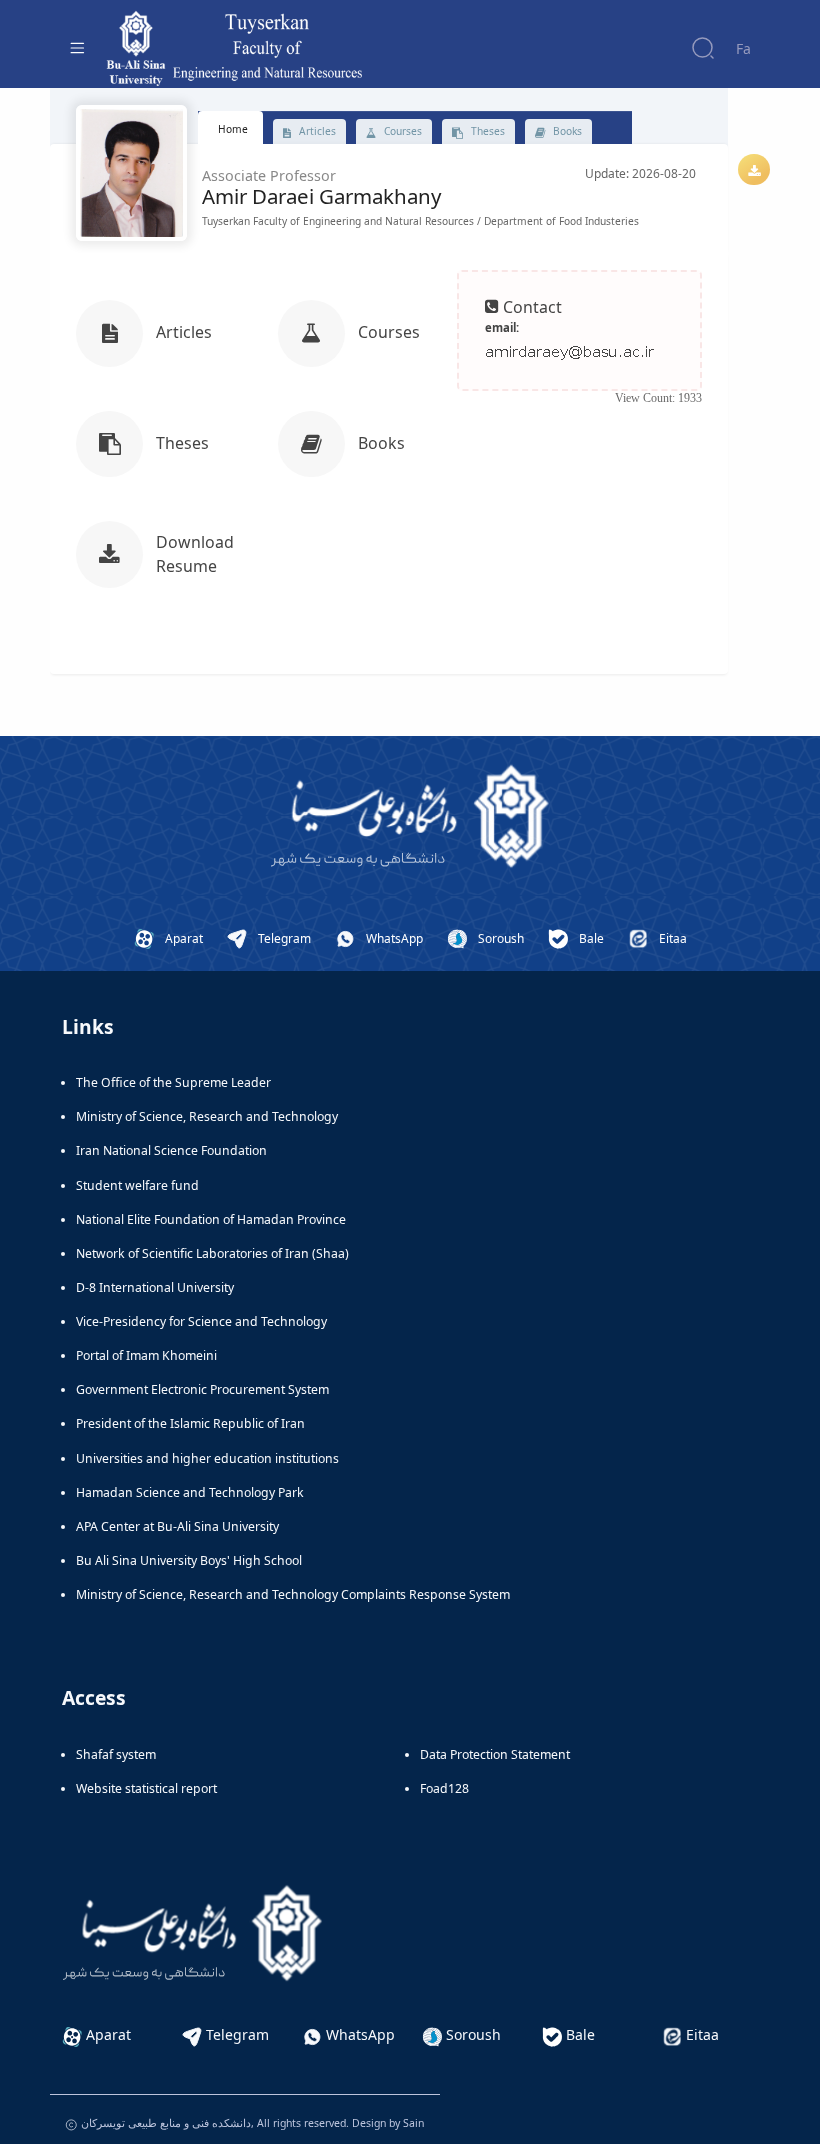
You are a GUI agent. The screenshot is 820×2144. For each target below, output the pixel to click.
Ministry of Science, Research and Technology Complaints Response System (293, 1594)
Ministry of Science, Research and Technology (207, 1116)
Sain (413, 2123)
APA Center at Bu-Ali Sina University (177, 1526)
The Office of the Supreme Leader (173, 1082)
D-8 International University (155, 1287)
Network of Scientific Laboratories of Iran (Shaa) (212, 1253)
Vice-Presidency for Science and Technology (201, 1321)
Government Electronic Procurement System (202, 1389)
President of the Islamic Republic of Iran (190, 1423)
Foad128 (444, 1788)
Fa (743, 48)
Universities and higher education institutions (207, 1458)
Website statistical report (146, 1788)
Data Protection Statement (495, 1754)
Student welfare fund (137, 1185)
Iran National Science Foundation (171, 1150)
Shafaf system (116, 1754)
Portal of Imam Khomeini (146, 1355)
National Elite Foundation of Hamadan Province (211, 1219)
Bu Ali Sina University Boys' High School (189, 1560)
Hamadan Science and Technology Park (190, 1492)
